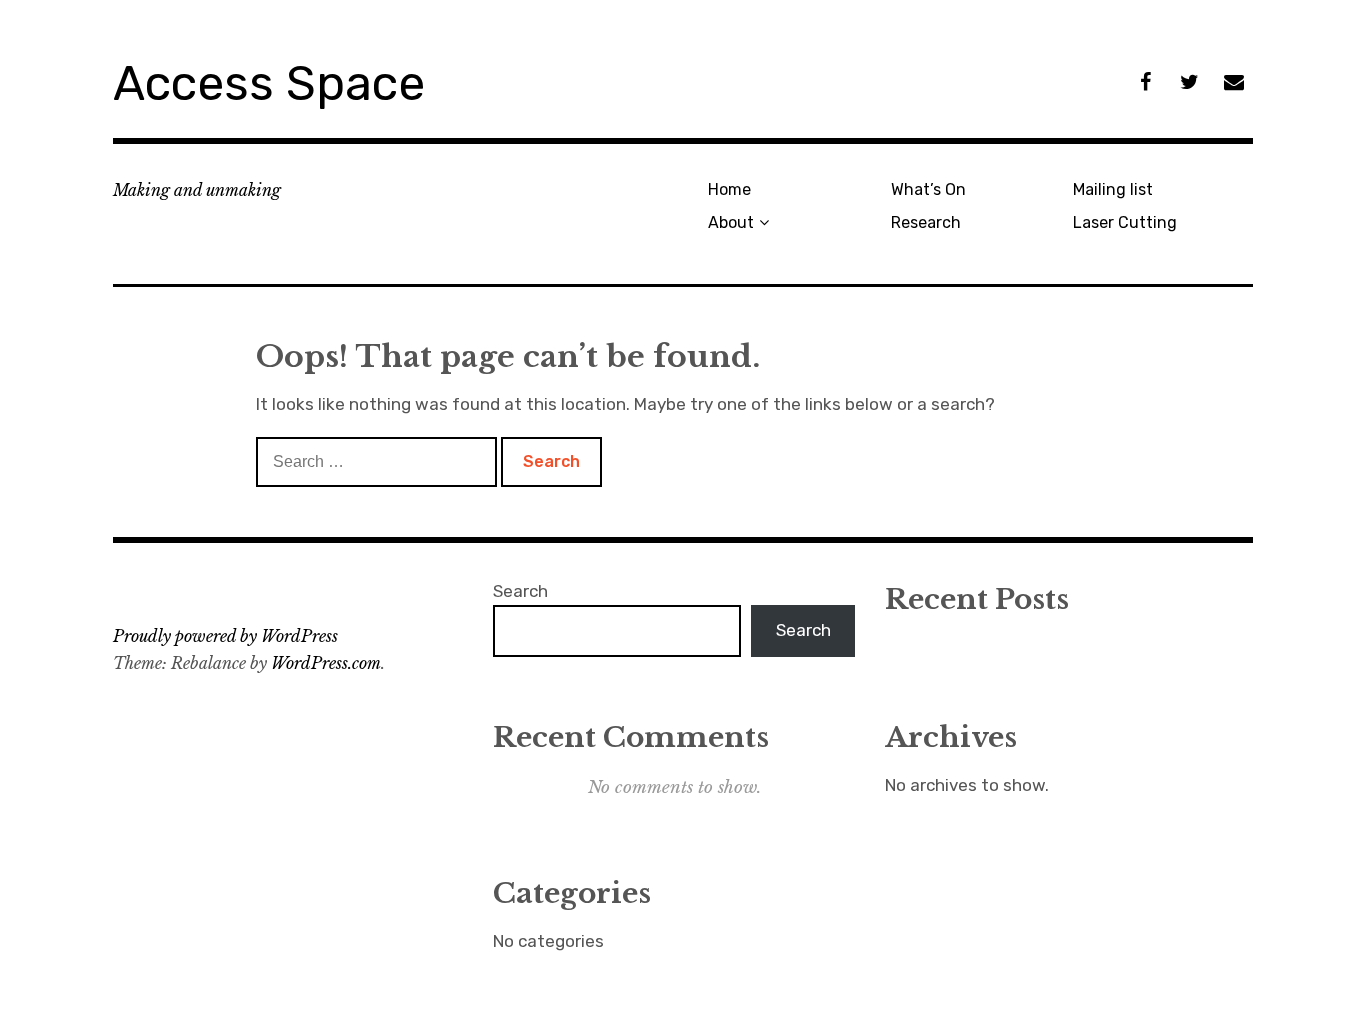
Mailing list (1113, 189)
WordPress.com (326, 663)
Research (926, 222)
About (731, 222)
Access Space (269, 83)
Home (729, 189)
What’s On (928, 189)
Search (520, 591)
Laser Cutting (1125, 222)
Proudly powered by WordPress (225, 636)
